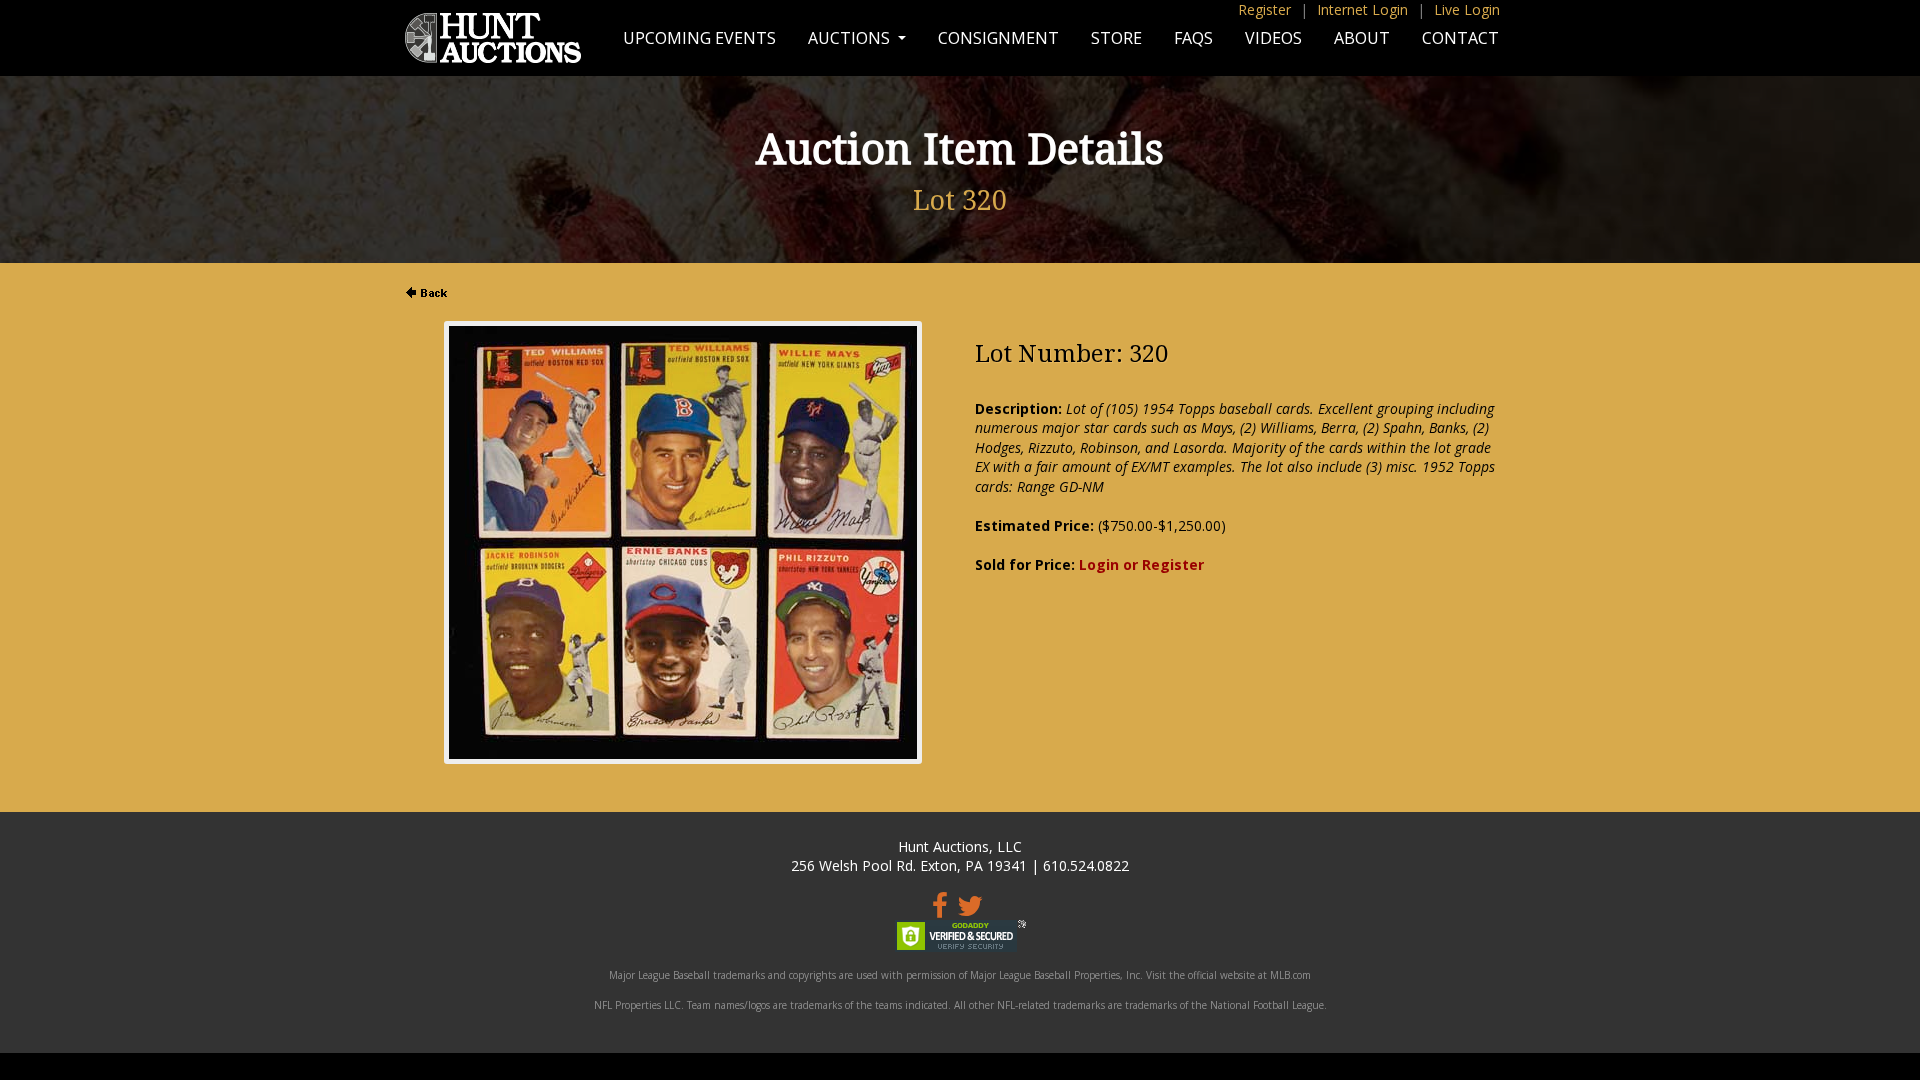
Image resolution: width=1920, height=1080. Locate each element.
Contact (1460, 38)
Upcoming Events (699, 38)
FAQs (1193, 38)
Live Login (1467, 9)
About (1362, 38)
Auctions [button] (851, 38)
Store (1116, 38)
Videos (1273, 38)
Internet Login (1362, 9)
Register (1264, 9)
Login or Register (1141, 564)
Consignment (998, 38)
